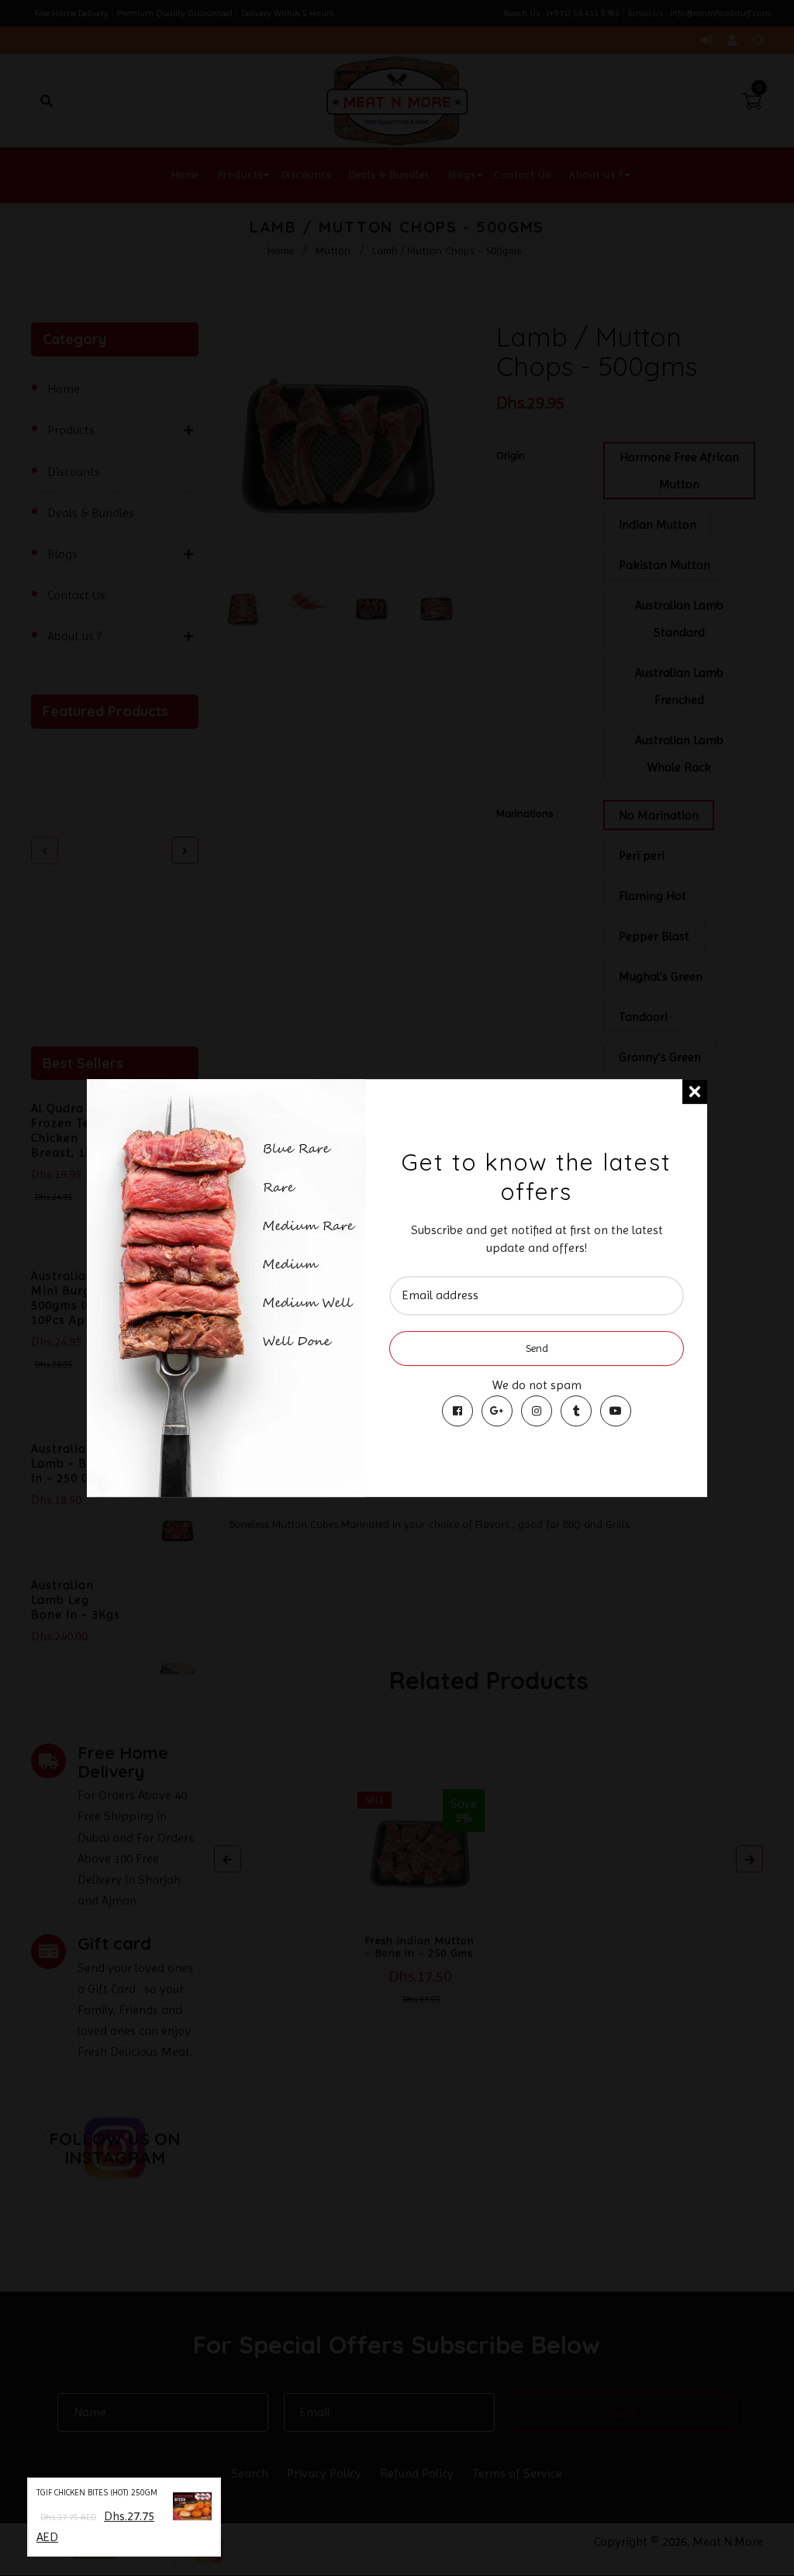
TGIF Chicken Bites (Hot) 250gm (97, 2493)
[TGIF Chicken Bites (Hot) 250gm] (192, 2509)
